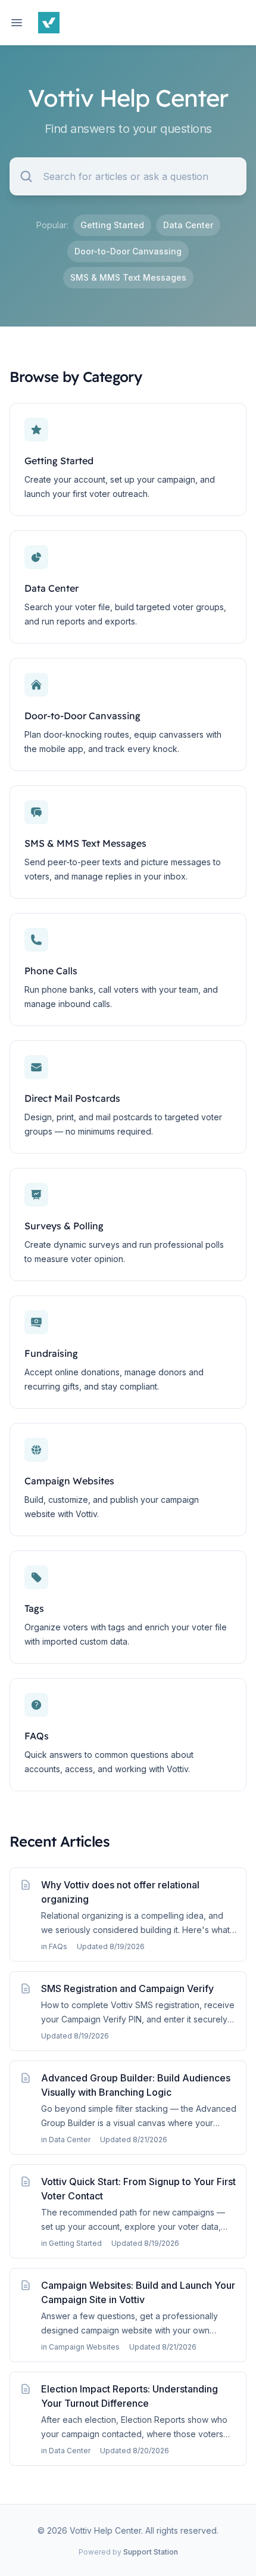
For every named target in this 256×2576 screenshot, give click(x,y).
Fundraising (51, 1353)
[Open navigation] (17, 23)
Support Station (151, 2552)
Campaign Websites (69, 1481)
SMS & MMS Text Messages (128, 277)
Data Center (188, 225)
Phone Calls (51, 971)
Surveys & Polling (64, 1226)
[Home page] (49, 23)
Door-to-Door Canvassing (128, 251)
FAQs (37, 1736)
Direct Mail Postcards (72, 1098)
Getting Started (112, 225)
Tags (34, 1608)
